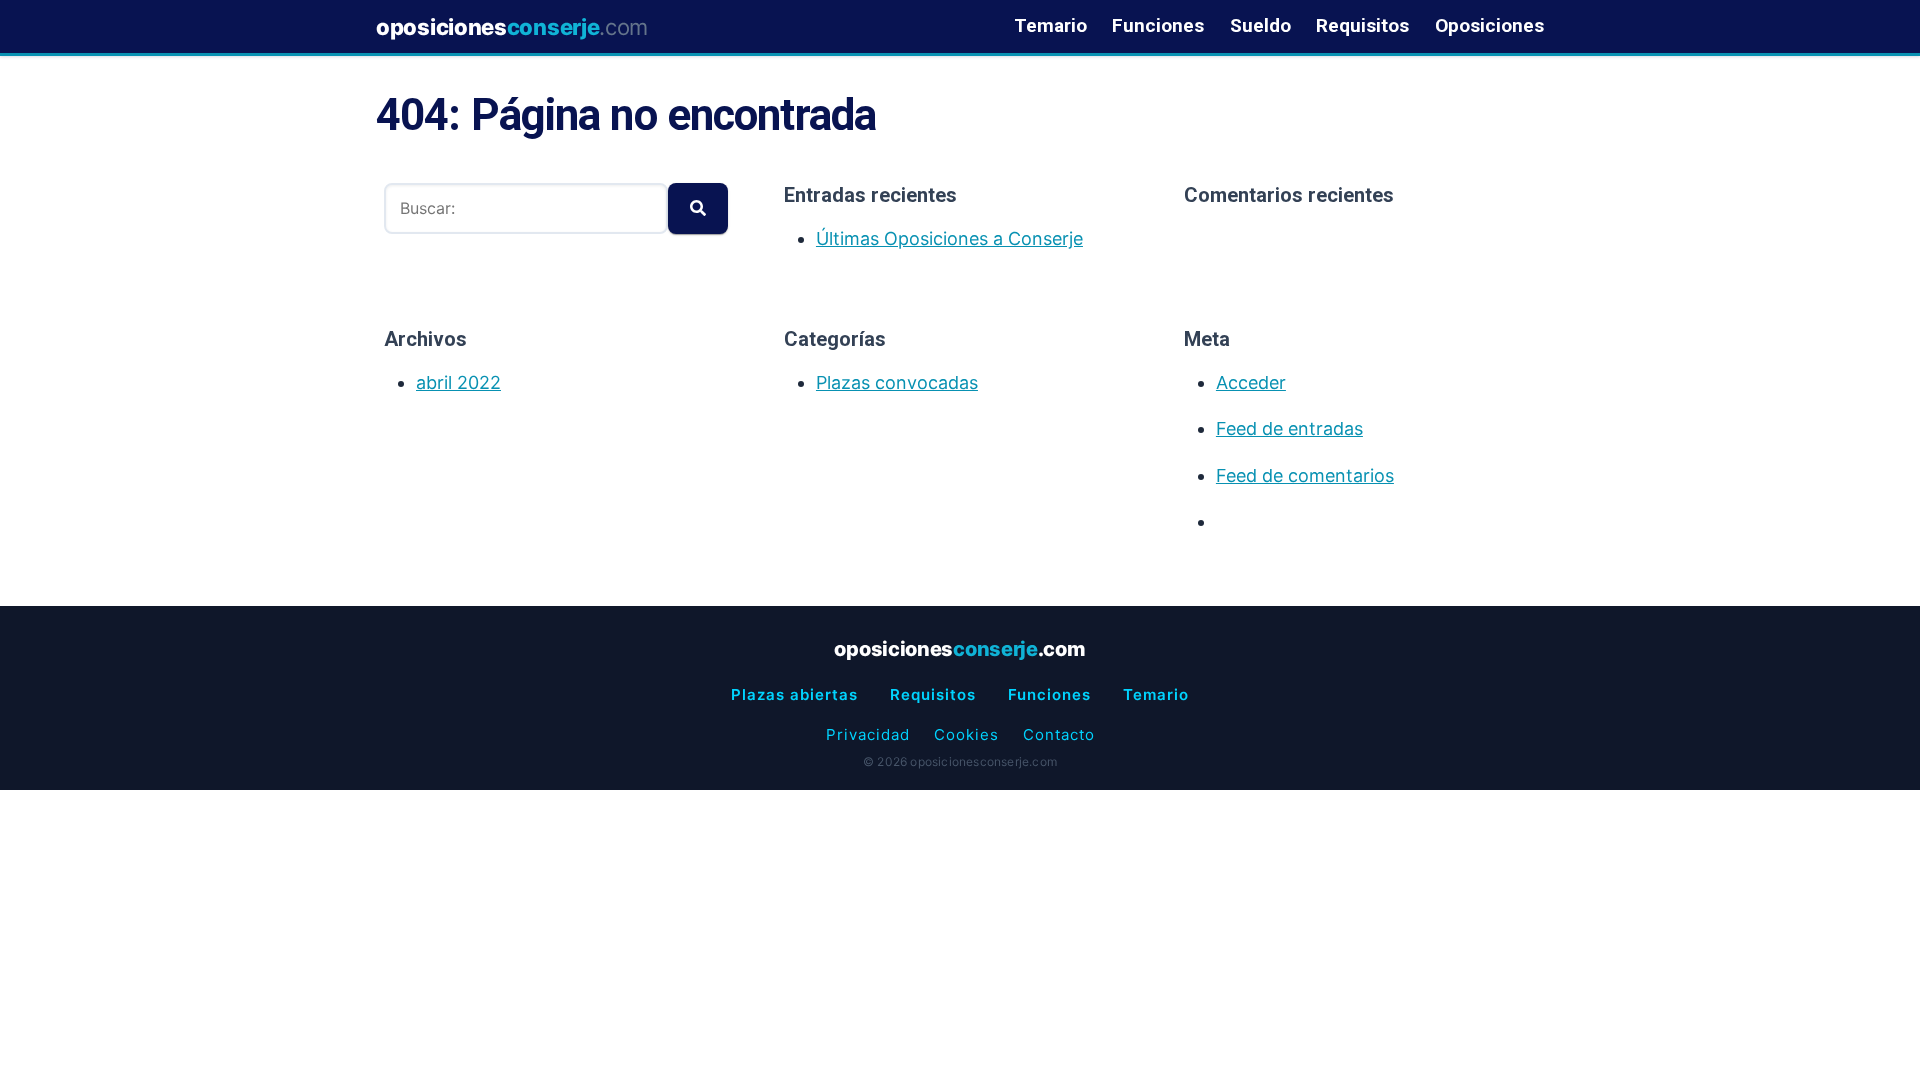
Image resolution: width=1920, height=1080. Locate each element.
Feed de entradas (1289, 428)
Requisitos (1362, 26)
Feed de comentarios (1305, 475)
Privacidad (868, 734)
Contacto (1059, 734)
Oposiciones (1489, 26)
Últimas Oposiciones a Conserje (949, 238)
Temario (1050, 26)
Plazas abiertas (794, 694)
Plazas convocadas (897, 382)
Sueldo (1260, 26)
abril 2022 (458, 382)
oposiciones (512, 27)
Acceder (1251, 382)
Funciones (1158, 26)
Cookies (966, 734)
